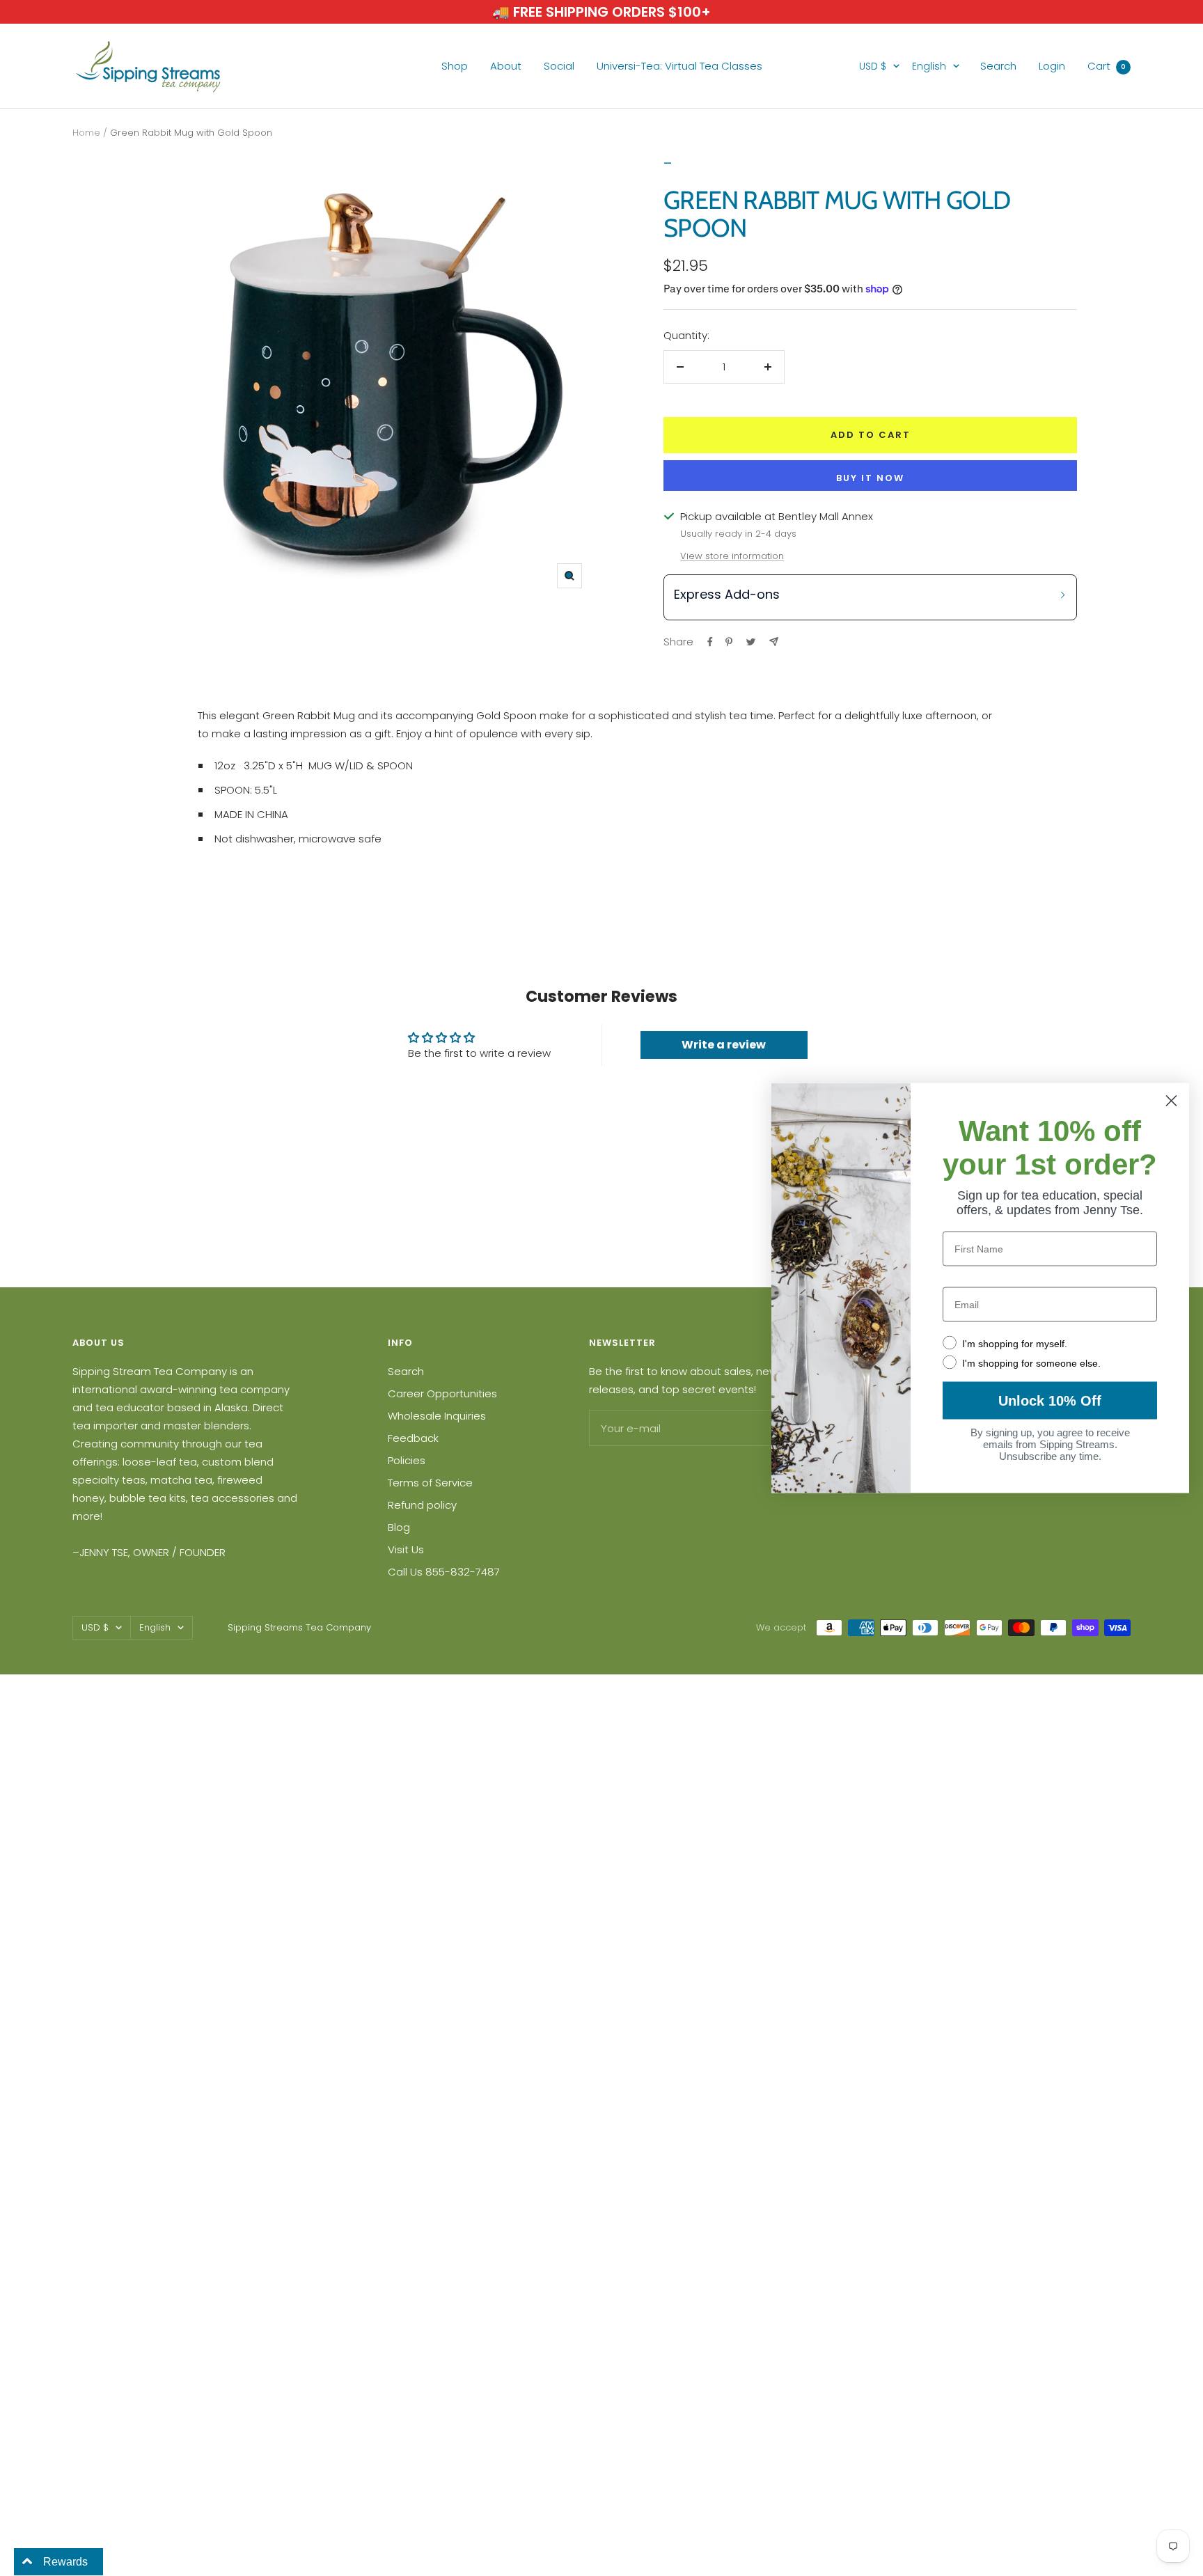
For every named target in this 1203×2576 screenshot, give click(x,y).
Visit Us (406, 1549)
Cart (1107, 66)
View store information (732, 556)
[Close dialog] (1171, 1101)
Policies (407, 1460)
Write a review (724, 1045)
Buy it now (870, 478)
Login (1052, 66)
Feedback (413, 1438)
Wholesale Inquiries (437, 1416)
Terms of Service (430, 1483)
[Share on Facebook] (710, 642)
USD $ (873, 66)
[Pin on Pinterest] (729, 642)
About (506, 66)
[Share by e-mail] (774, 642)
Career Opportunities (442, 1393)
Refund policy (422, 1505)
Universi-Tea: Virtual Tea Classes (679, 66)
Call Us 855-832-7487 (444, 1572)
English (929, 66)
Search (998, 66)
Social (559, 66)
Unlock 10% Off (1050, 1401)
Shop (455, 66)
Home (86, 133)
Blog (399, 1527)
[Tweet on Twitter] (751, 642)
